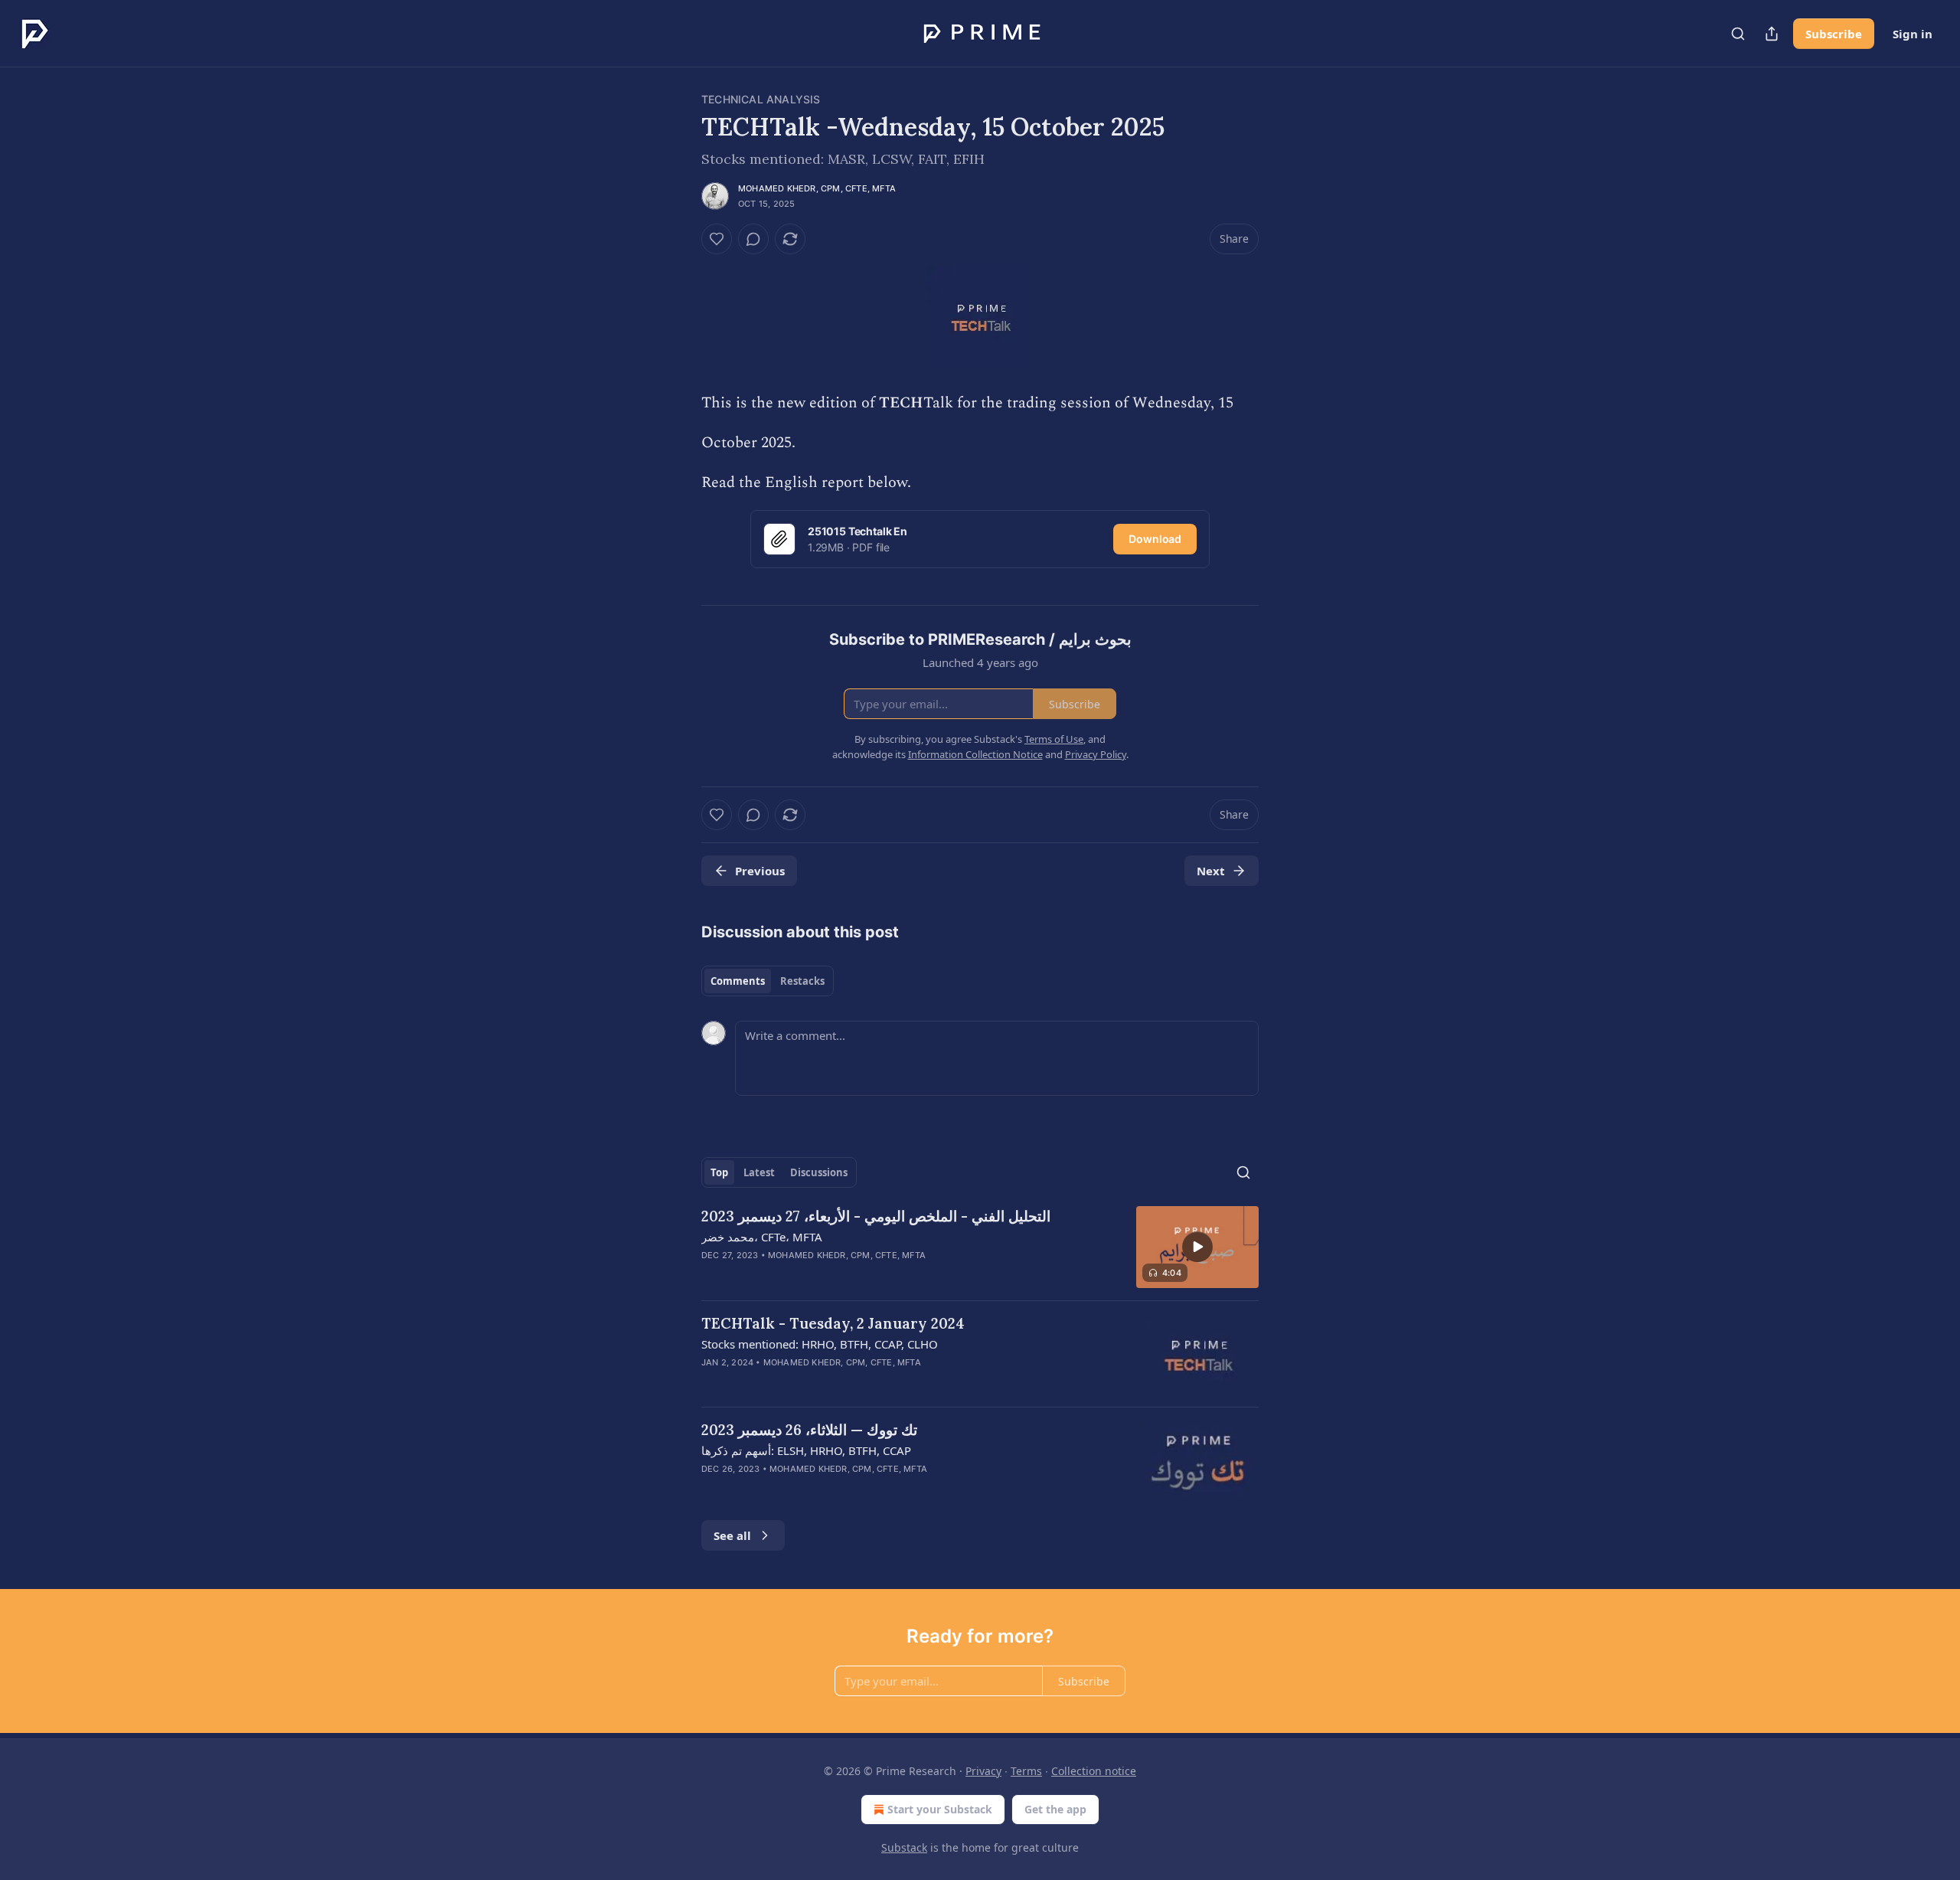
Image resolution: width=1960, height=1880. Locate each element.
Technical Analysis (761, 99)
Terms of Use (1054, 739)
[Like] (717, 239)
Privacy (983, 1771)
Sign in (1913, 34)
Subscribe (1834, 34)
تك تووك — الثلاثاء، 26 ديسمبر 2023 (809, 1430)
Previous (760, 871)
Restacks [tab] (802, 981)
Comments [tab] (738, 981)
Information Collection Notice (975, 754)
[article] (980, 1247)
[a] (1197, 1247)
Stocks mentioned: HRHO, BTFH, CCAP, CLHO (820, 1344)
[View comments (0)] (753, 239)
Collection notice (1094, 1771)
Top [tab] (719, 1172)
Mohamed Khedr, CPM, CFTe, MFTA (817, 188)
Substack (904, 1847)
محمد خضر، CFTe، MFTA (762, 1237)
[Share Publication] (1772, 34)
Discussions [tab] (819, 1172)
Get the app (1055, 1809)
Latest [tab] (759, 1172)
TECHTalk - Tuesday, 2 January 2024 (833, 1323)
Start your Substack (940, 1809)
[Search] (1738, 34)
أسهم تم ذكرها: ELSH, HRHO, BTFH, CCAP (806, 1450)
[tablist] (768, 981)
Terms (1026, 1771)
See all (732, 1535)
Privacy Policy (1096, 754)
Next (1211, 871)
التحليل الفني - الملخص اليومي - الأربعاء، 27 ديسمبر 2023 (876, 1216)
